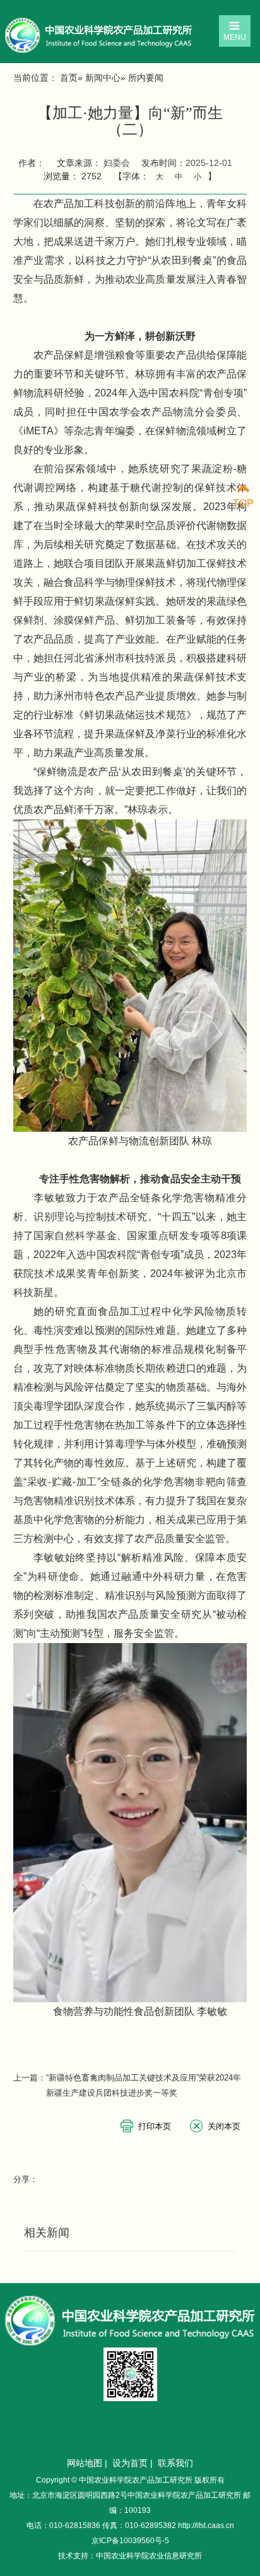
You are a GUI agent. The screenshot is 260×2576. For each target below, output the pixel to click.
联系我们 (175, 2463)
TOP (243, 503)
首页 (69, 78)
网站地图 (85, 2463)
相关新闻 (47, 2233)
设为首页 (130, 2463)
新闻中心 (103, 78)
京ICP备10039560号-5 (130, 2541)
